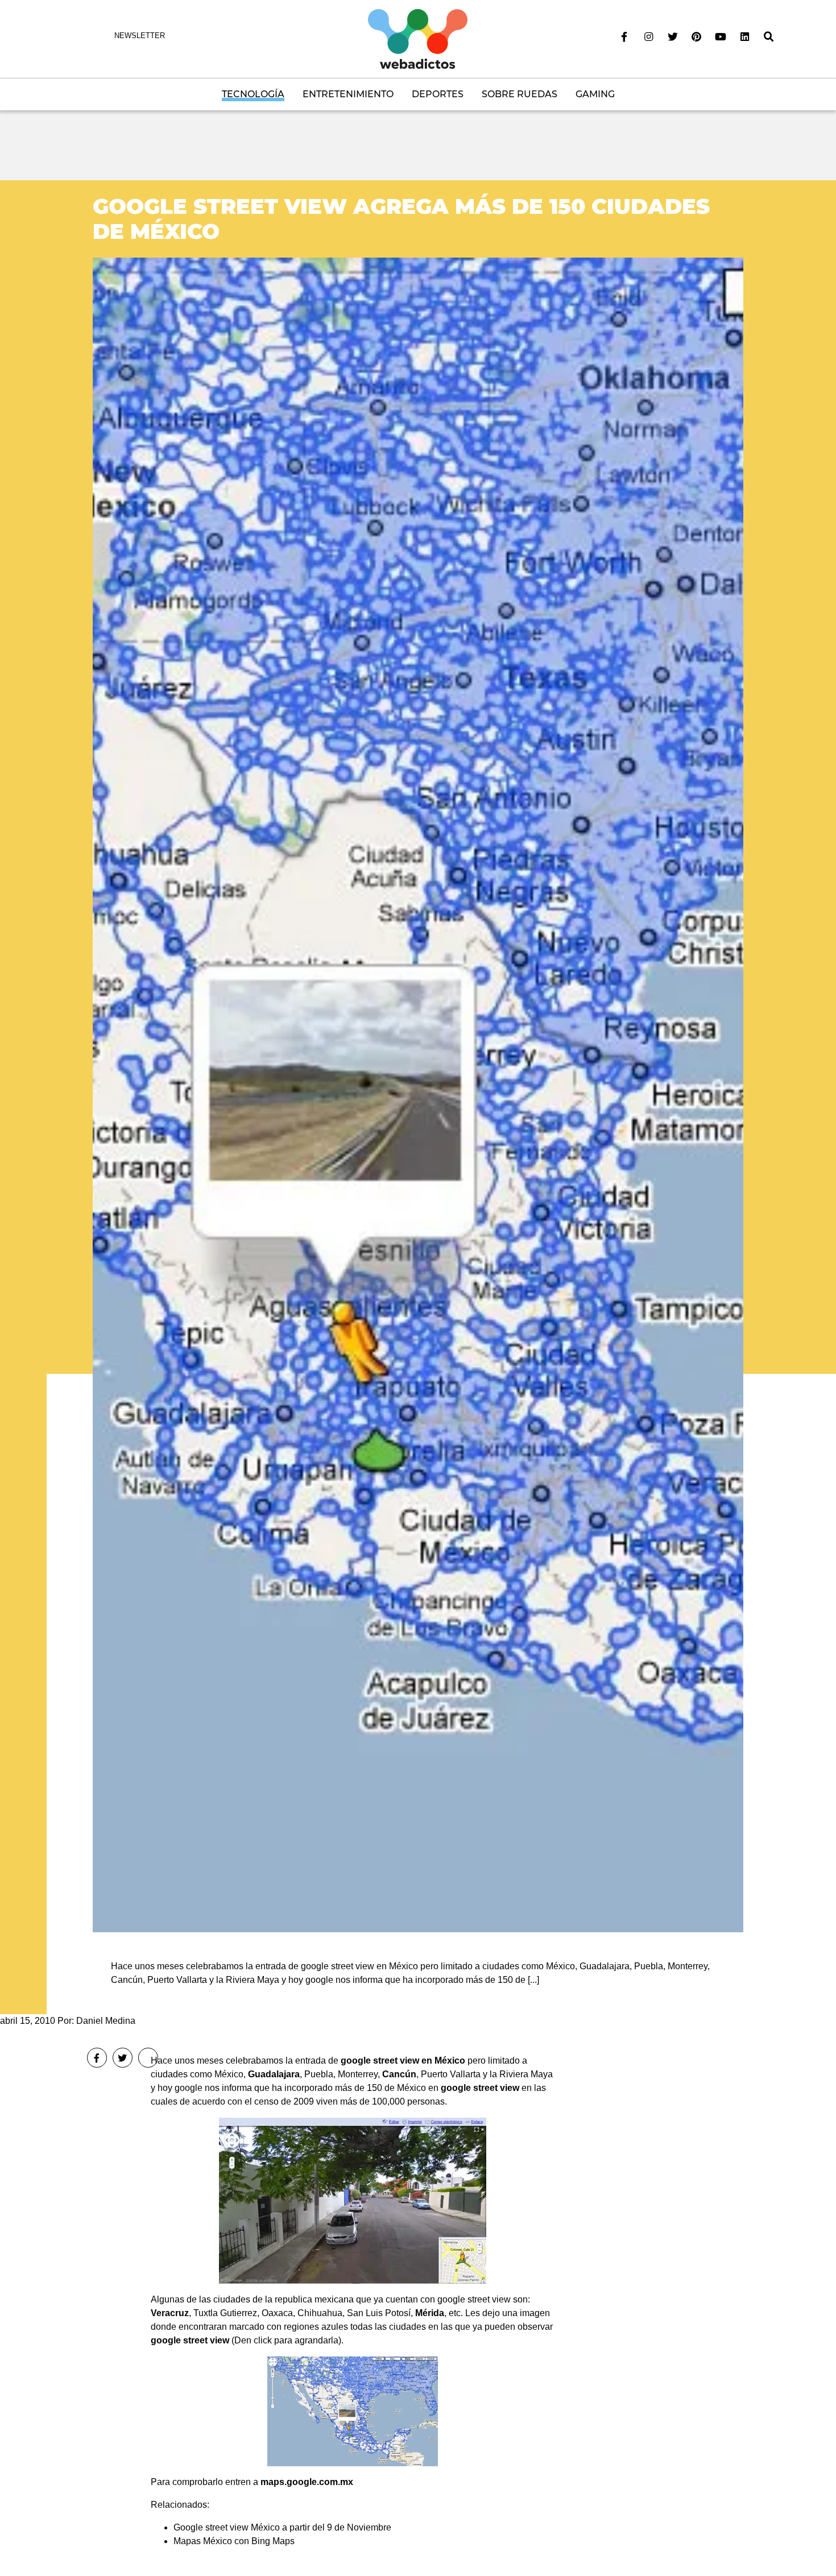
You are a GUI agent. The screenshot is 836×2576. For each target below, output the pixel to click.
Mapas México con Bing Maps (234, 2541)
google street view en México (403, 2061)
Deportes (438, 94)
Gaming (595, 94)
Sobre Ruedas (520, 94)
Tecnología (253, 94)
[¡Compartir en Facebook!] (97, 2058)
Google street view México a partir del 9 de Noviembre (282, 2527)
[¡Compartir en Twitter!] (123, 2058)
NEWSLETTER (140, 36)
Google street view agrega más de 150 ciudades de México (401, 219)
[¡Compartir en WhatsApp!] (148, 2058)
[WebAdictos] (418, 38)
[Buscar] (769, 37)
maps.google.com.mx (307, 2482)
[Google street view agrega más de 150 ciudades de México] (418, 1094)
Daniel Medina (106, 2021)
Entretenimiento (348, 94)
